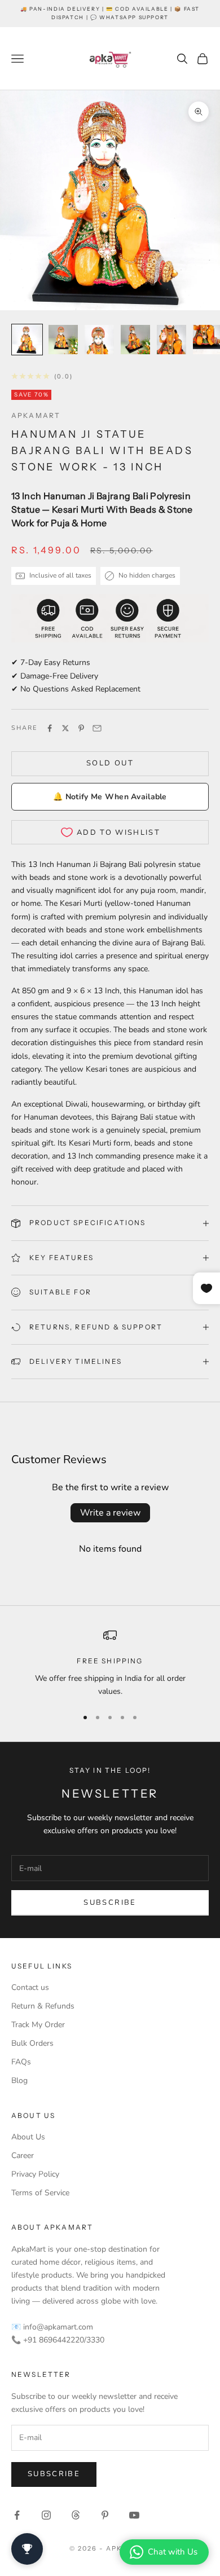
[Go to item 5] (171, 340)
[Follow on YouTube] (134, 2515)
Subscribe (110, 1903)
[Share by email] (97, 728)
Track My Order (38, 2025)
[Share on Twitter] (65, 728)
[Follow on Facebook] (17, 2515)
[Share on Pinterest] (81, 728)
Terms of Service (40, 2193)
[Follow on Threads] (76, 2515)
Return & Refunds (43, 2006)
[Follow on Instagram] (46, 2515)
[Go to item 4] (135, 340)
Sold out (110, 763)
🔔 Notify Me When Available (110, 797)
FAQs (21, 2062)
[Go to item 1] (27, 340)
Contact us (30, 1987)
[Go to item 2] (63, 340)
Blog (19, 2080)
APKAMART (36, 415)
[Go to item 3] (99, 340)
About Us (28, 2137)
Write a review (110, 1513)
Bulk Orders (32, 2043)
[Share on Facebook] (50, 728)
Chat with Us (173, 2552)
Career (23, 2156)
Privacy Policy (35, 2174)
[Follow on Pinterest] (105, 2515)
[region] (110, 1663)
